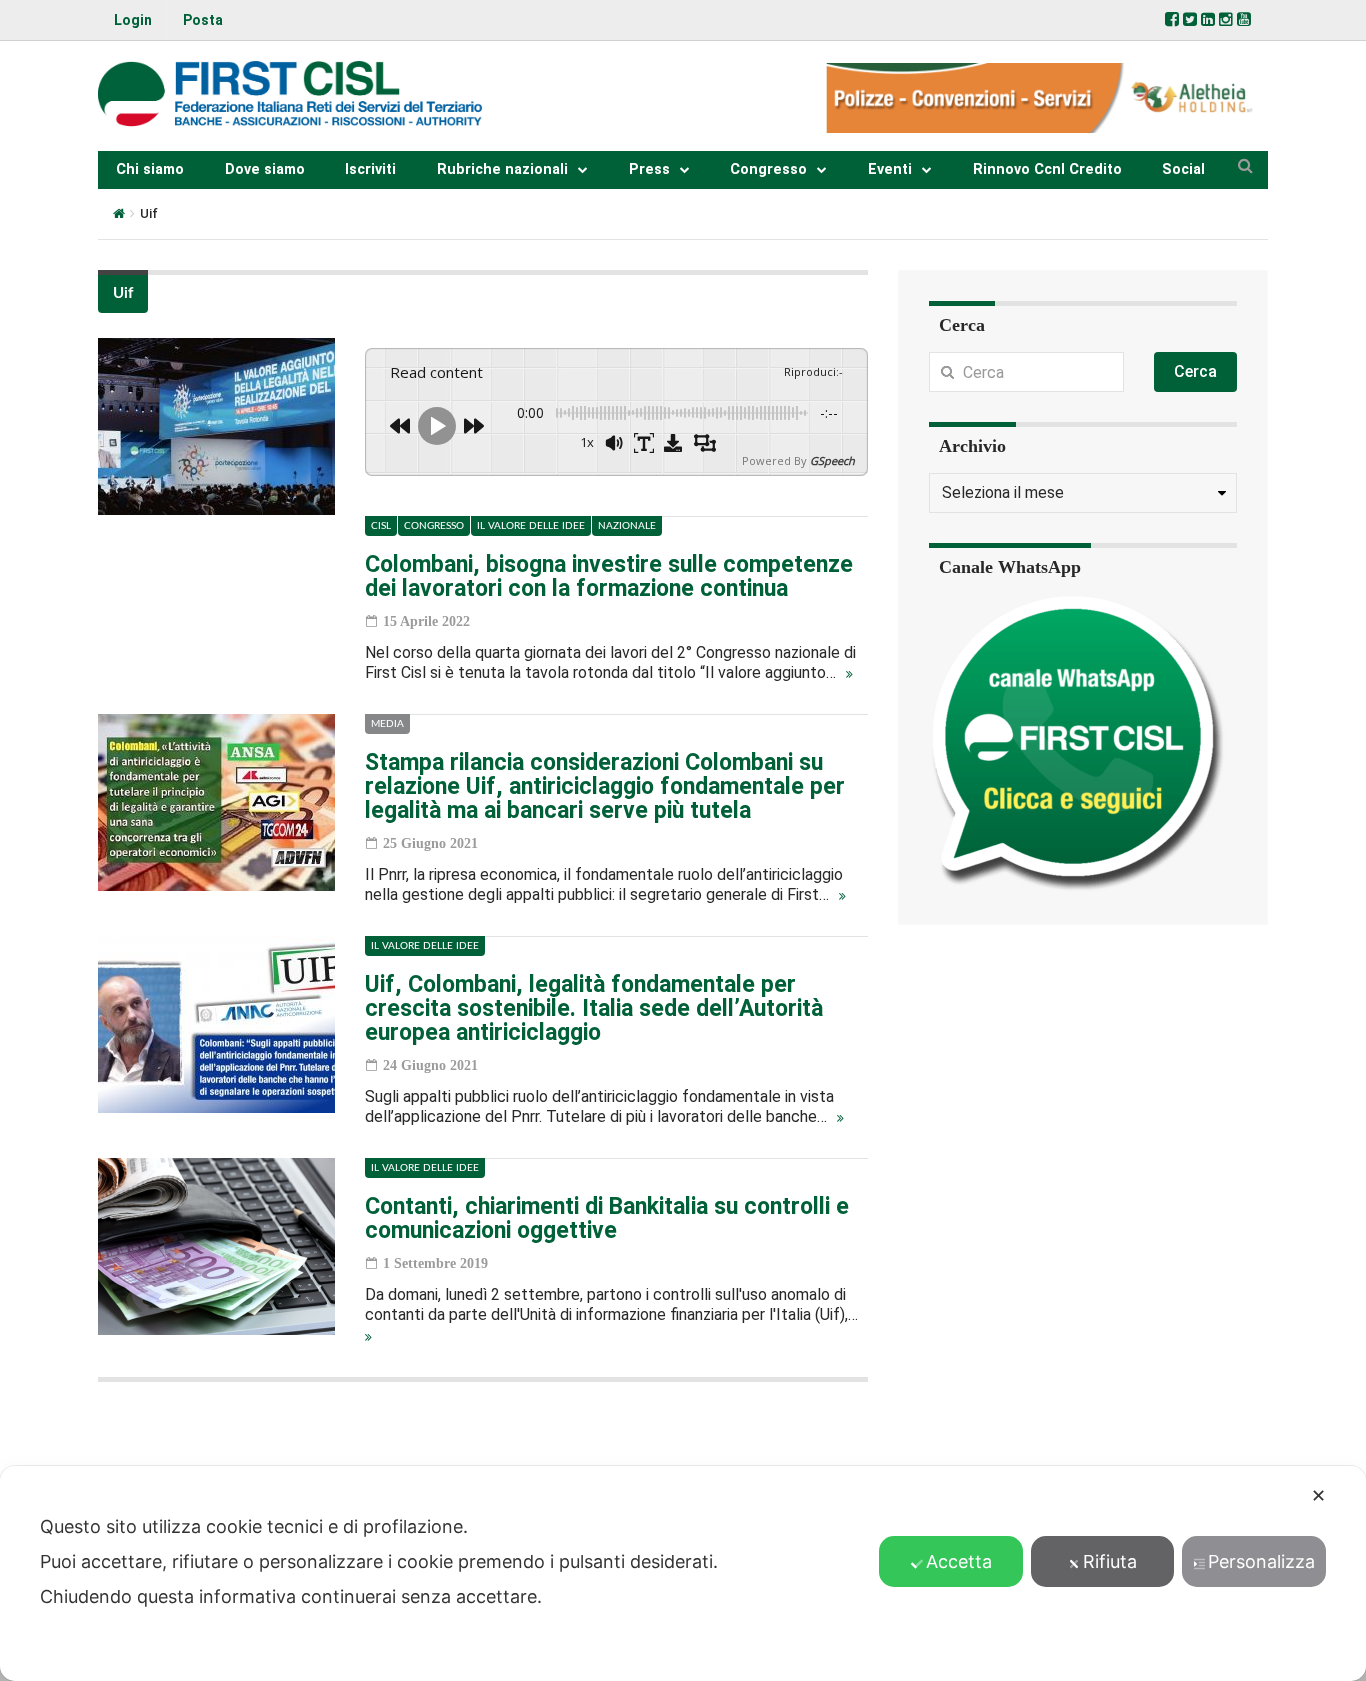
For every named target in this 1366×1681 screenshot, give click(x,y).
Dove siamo (265, 169)
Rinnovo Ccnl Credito (1047, 169)
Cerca (1195, 371)
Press (649, 169)
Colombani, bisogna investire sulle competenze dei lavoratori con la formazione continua (609, 576)
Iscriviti (370, 169)
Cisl (381, 526)
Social (1183, 169)
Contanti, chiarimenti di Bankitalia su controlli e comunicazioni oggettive (607, 1218)
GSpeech (832, 460)
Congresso (768, 169)
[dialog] (683, 1573)
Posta (203, 20)
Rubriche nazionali (502, 169)
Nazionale (627, 526)
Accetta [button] (959, 1561)
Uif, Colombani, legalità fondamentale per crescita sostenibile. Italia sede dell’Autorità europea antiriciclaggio (594, 1008)
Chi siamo (150, 169)
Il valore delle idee (531, 526)
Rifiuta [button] (1110, 1561)
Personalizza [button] (1261, 1561)
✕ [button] (1318, 1495)
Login (133, 20)
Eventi (890, 169)
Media (387, 724)
